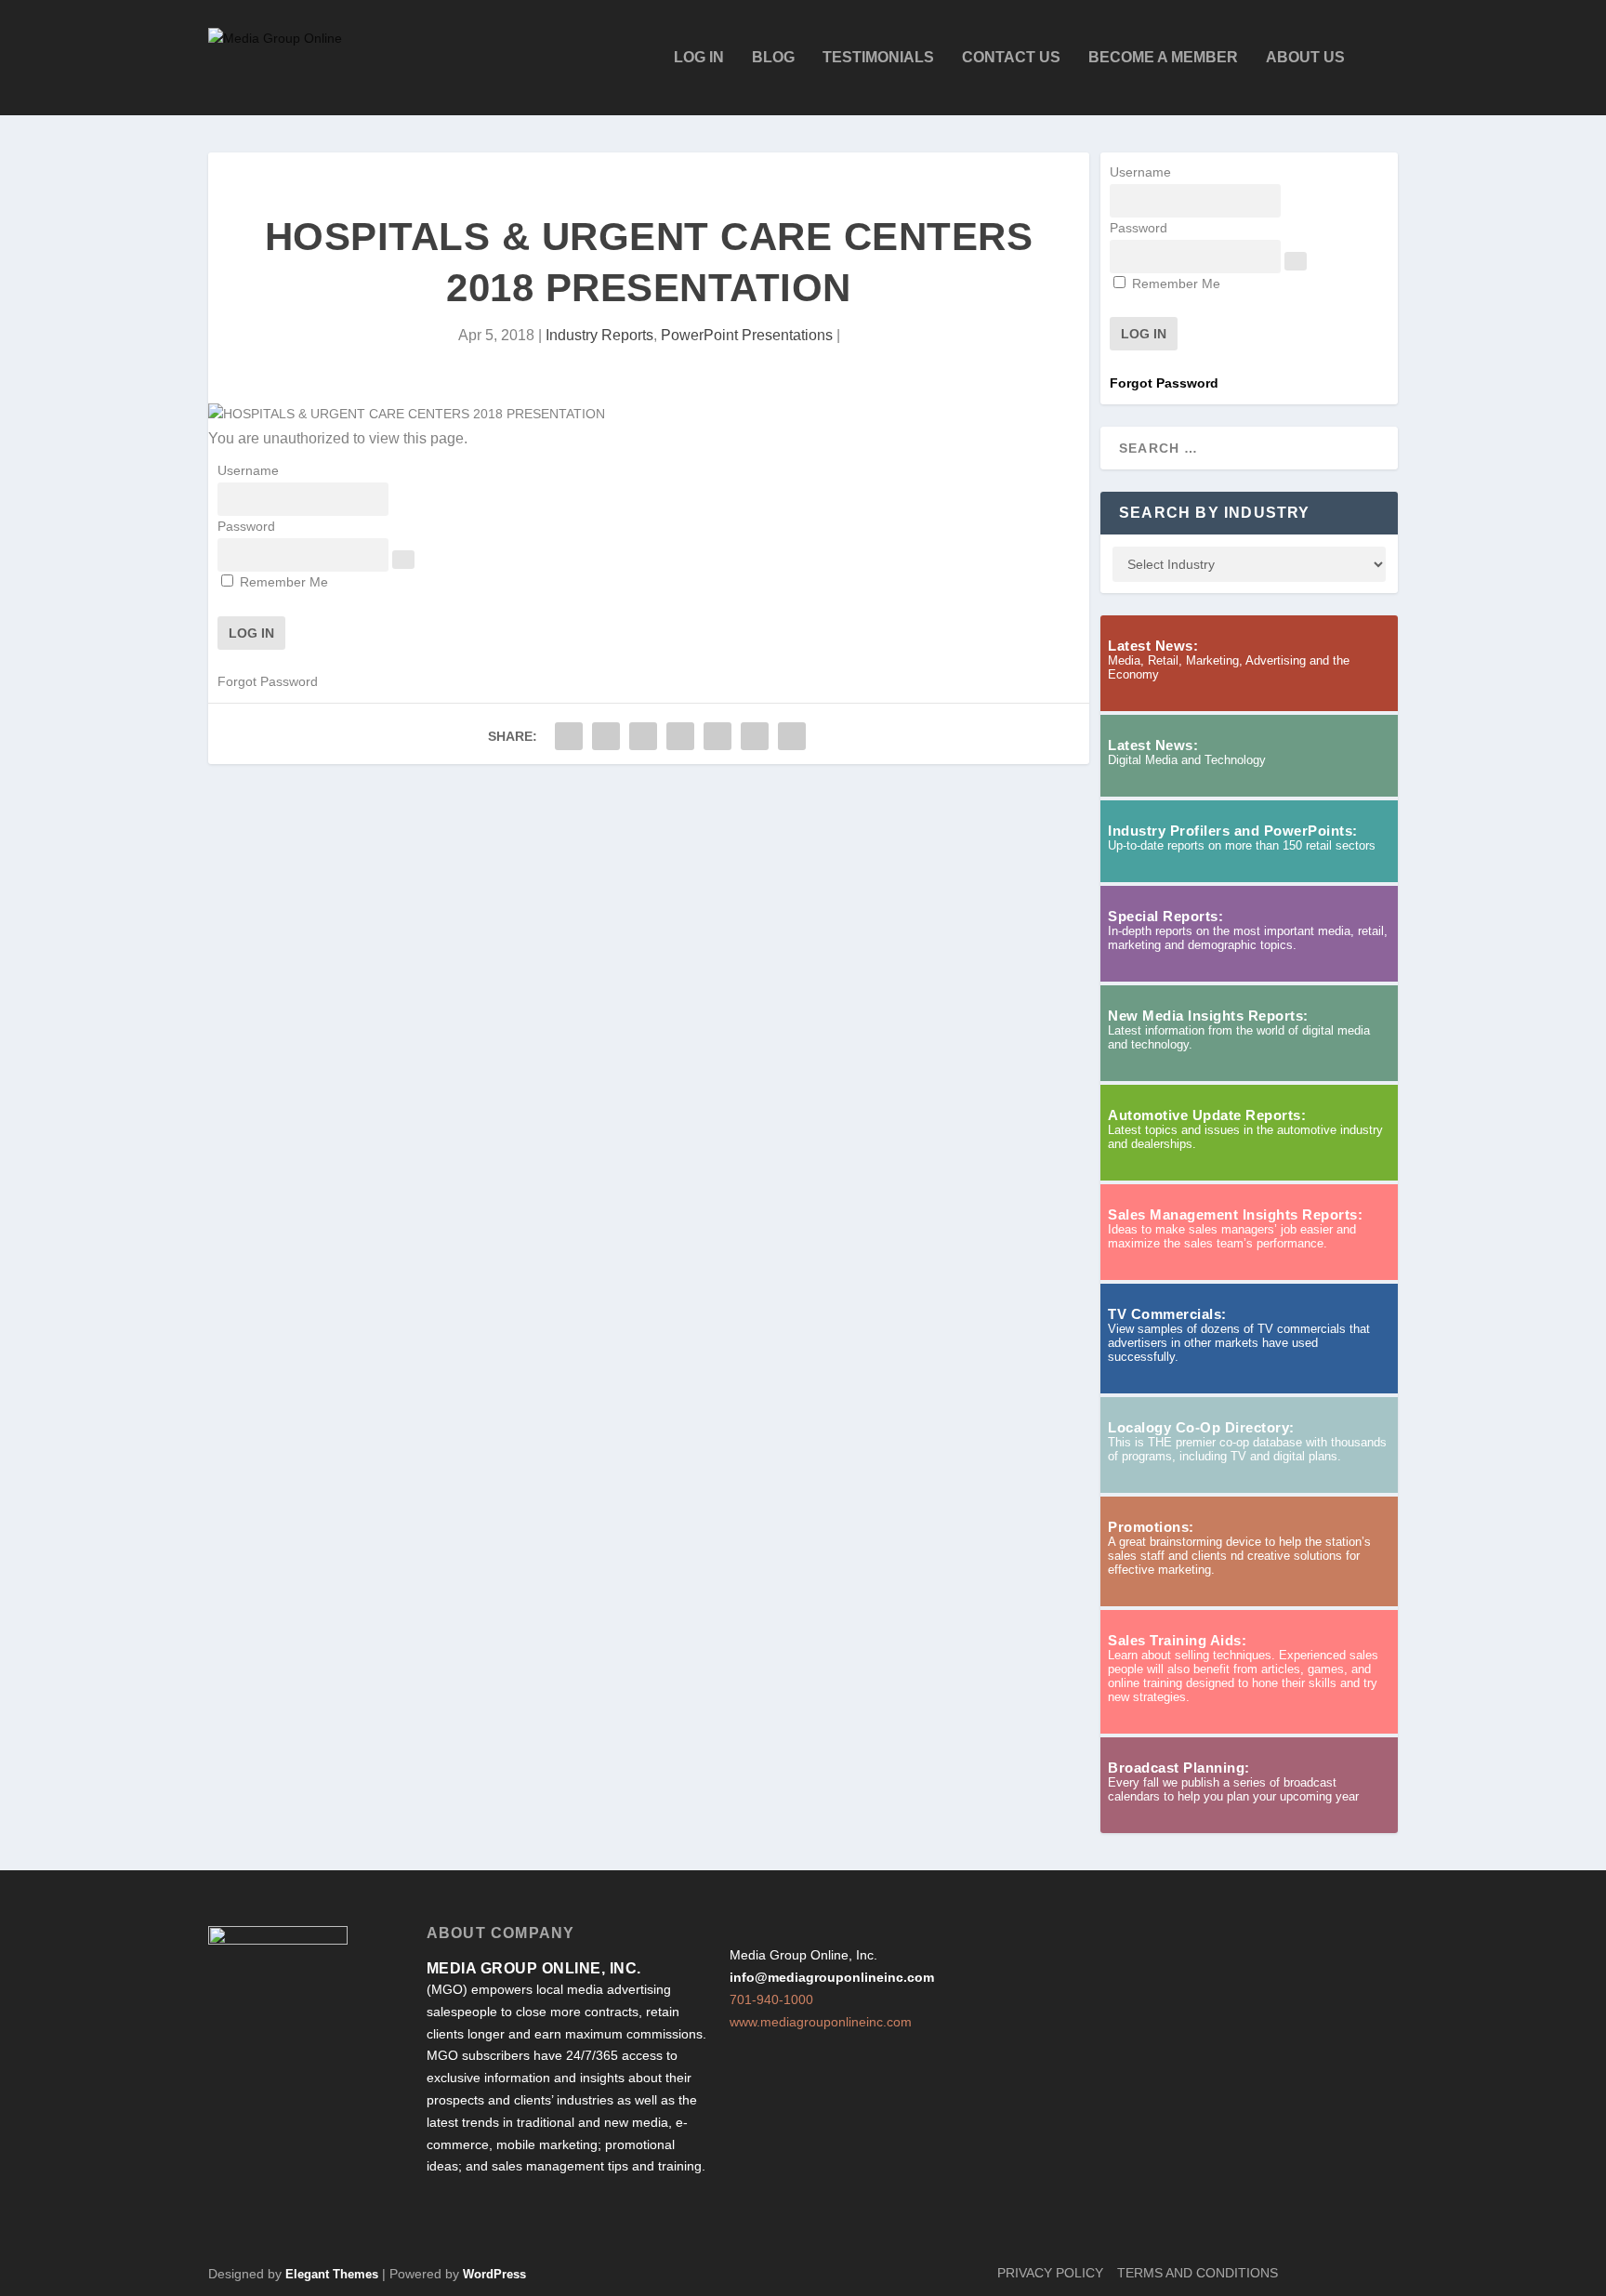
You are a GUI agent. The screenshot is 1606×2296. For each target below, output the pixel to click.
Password (246, 526)
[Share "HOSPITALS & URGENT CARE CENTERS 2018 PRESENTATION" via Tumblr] (643, 736)
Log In (699, 58)
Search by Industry (1215, 513)
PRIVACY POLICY (1050, 2273)
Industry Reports (599, 335)
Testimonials (878, 58)
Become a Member (1163, 58)
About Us (1305, 58)
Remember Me (282, 582)
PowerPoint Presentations (747, 335)
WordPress (494, 2274)
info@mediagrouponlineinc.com (832, 1977)
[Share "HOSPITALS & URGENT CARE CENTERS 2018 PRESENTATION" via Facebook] (569, 736)
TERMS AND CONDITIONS (1198, 2273)
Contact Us (1011, 58)
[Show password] (403, 560)
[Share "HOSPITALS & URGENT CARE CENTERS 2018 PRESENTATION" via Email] (755, 736)
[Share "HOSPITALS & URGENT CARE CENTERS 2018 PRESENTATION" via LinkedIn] (717, 736)
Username (248, 470)
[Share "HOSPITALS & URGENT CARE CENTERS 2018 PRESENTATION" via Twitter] (606, 736)
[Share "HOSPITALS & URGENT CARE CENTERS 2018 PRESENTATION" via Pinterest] (680, 736)
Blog (773, 58)
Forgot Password (268, 681)
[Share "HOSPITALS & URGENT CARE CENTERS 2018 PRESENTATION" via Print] (792, 736)
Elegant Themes (332, 2274)
